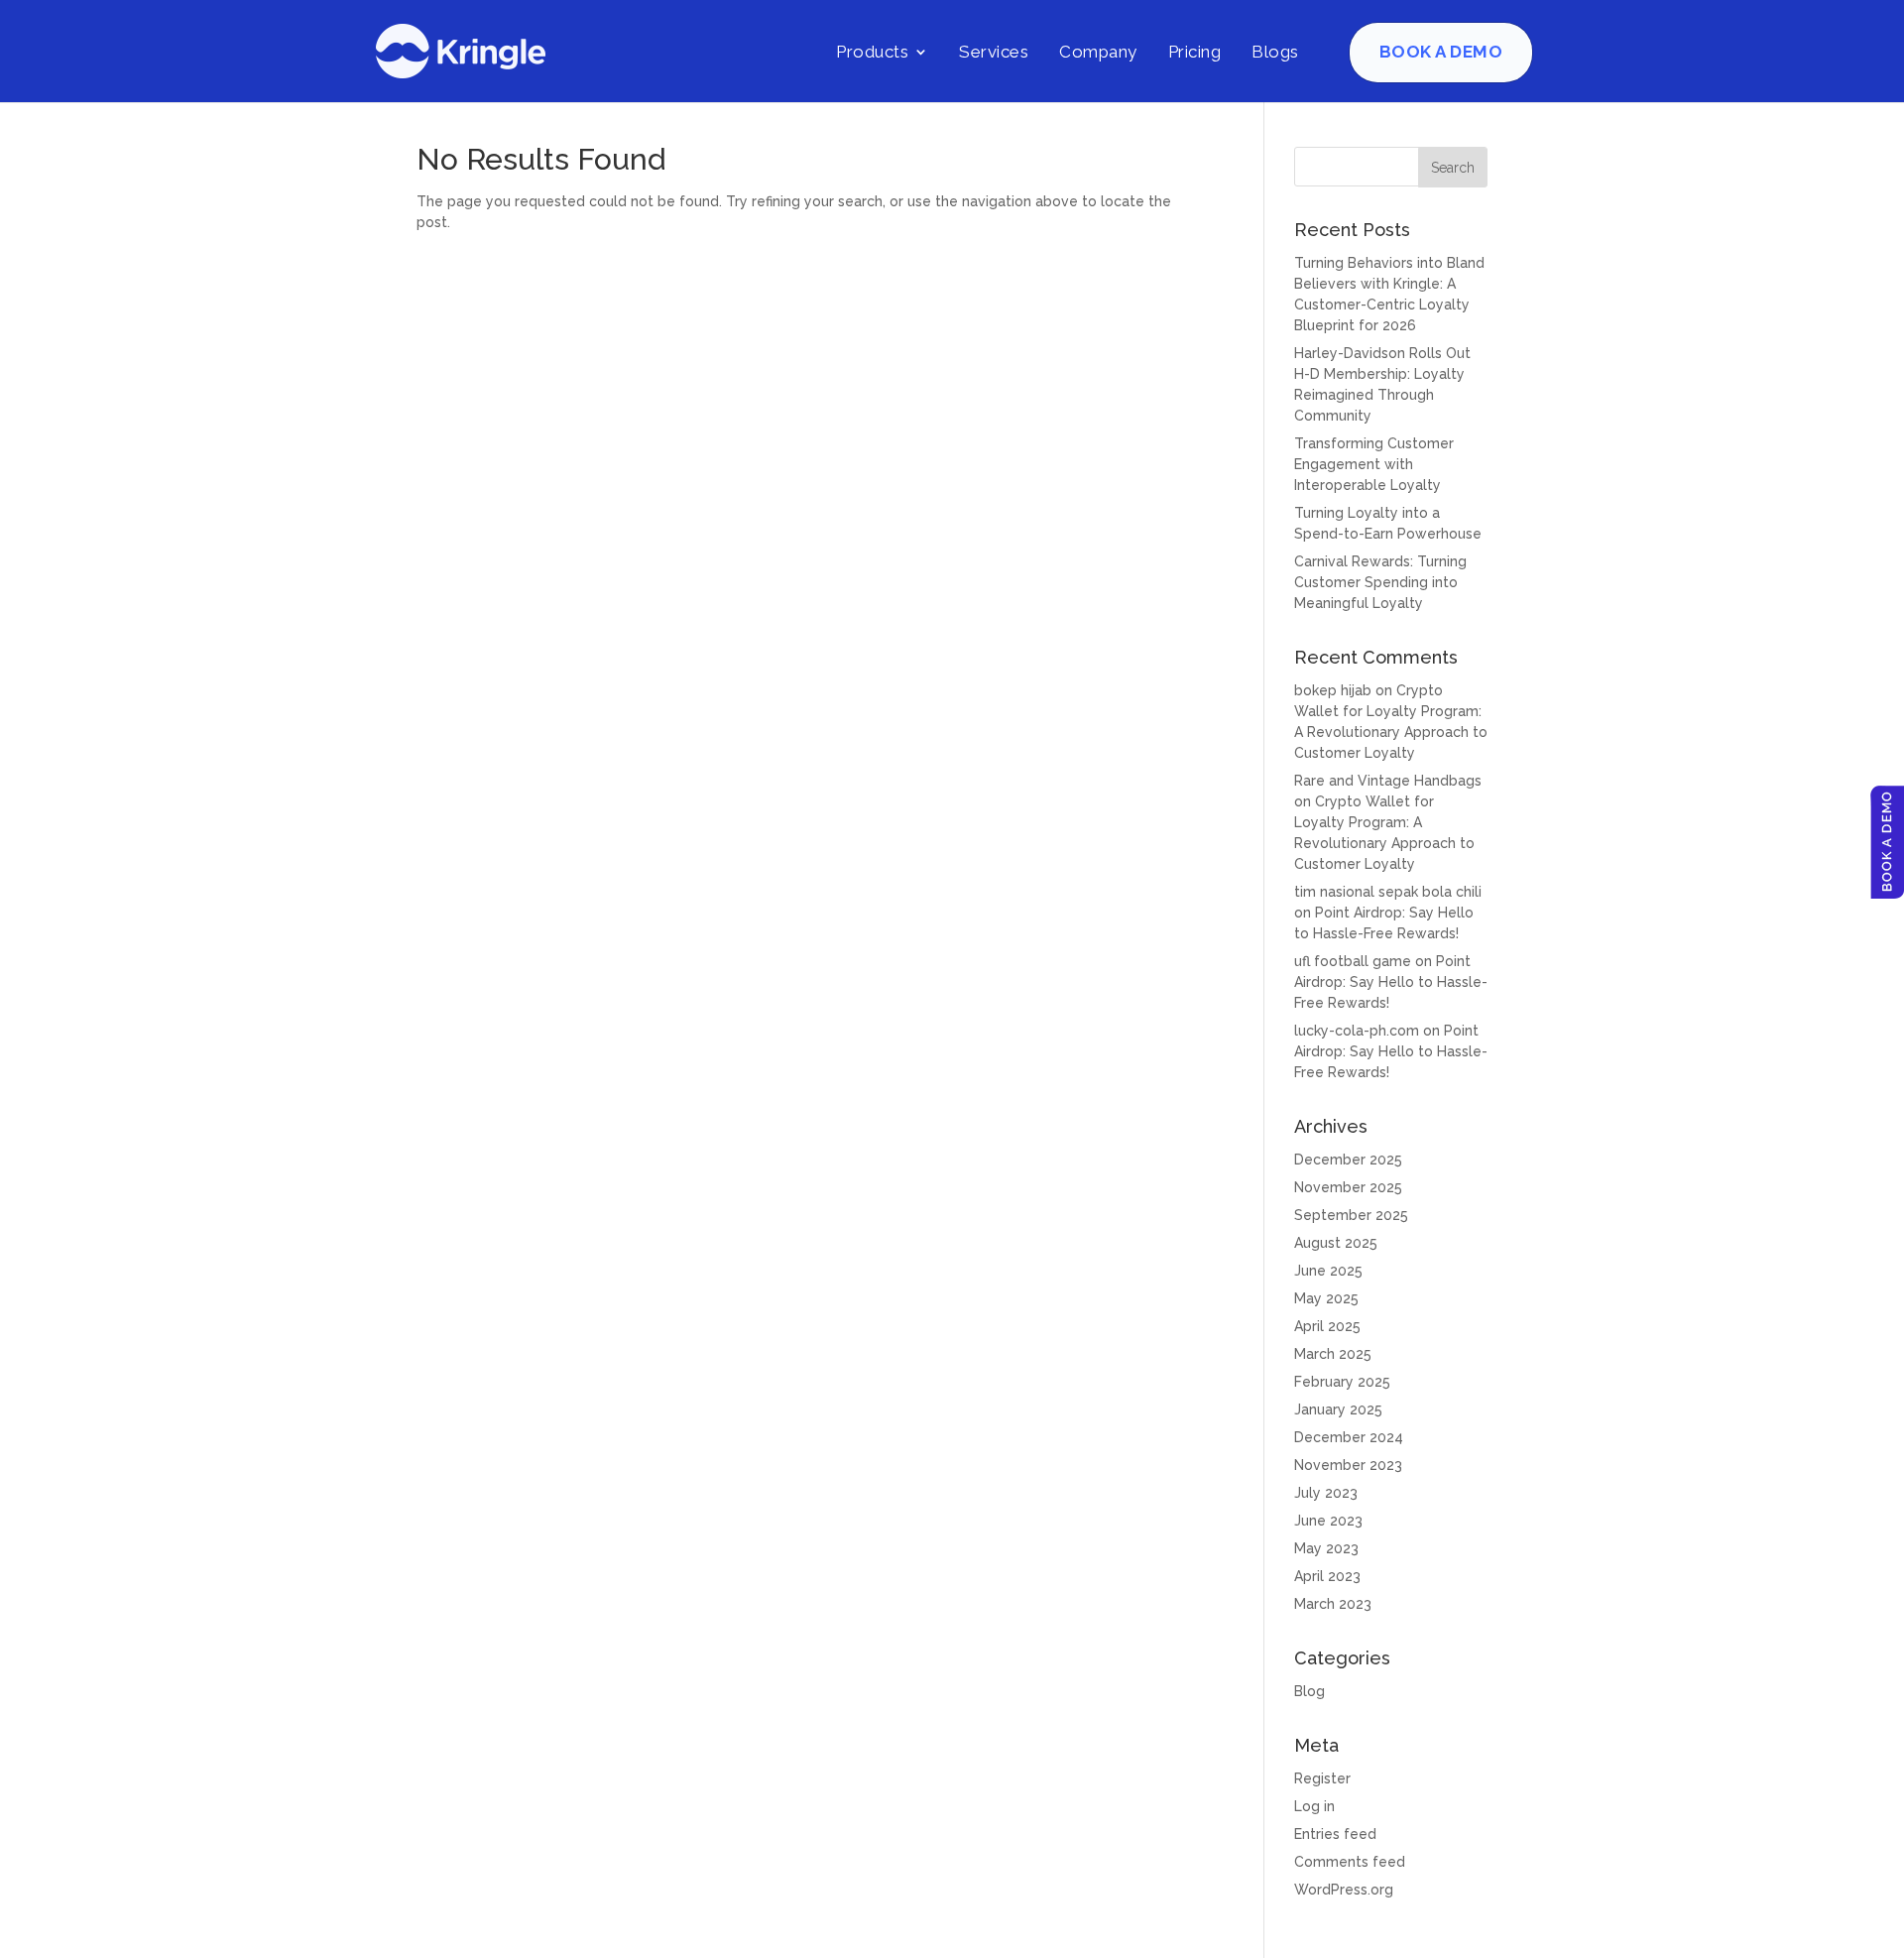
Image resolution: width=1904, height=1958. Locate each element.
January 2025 (1338, 1409)
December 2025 (1348, 1160)
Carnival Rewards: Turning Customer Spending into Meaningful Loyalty (1380, 582)
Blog (1309, 1691)
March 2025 (1333, 1354)
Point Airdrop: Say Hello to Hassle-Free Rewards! (1391, 982)
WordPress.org (1344, 1890)
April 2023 (1327, 1576)
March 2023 (1333, 1604)
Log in (1314, 1806)
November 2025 (1348, 1187)
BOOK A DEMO (1441, 52)
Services (994, 52)
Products (872, 52)
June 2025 (1328, 1271)
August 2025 (1336, 1243)
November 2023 (1348, 1465)
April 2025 (1327, 1326)
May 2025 (1326, 1298)
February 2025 (1342, 1382)
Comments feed (1350, 1862)
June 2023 (1328, 1521)
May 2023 (1326, 1548)
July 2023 (1326, 1493)
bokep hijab (1333, 690)
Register (1322, 1778)
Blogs (1275, 52)
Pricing (1195, 52)
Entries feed (1335, 1834)
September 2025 (1351, 1215)
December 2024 (1349, 1437)
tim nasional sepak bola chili (1388, 892)
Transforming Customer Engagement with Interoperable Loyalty (1374, 464)
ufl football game (1353, 961)
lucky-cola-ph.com (1357, 1031)
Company (1098, 52)
